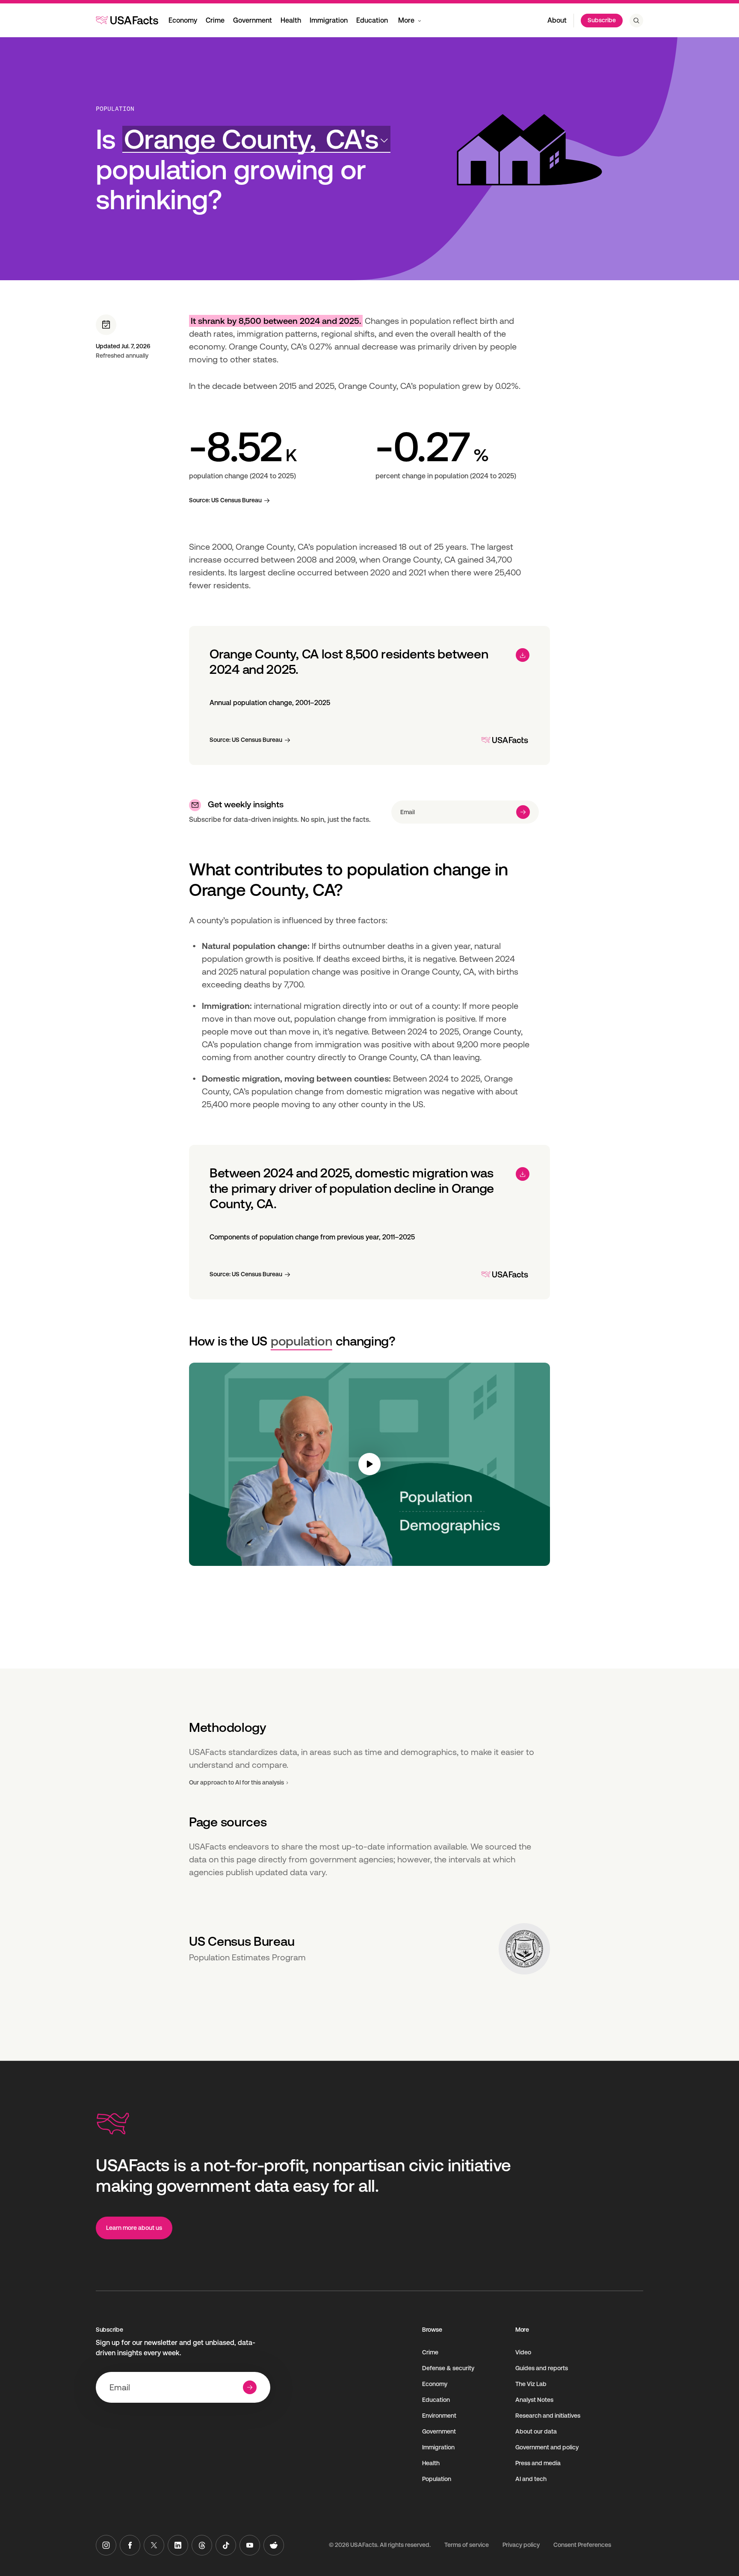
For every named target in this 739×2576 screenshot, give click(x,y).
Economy (183, 20)
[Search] (636, 21)
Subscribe (602, 20)
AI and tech (531, 2479)
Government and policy (547, 2447)
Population (115, 109)
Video (523, 2352)
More (406, 20)
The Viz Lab (531, 2384)
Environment (439, 2416)
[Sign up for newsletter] (523, 812)
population (302, 1341)
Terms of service (467, 2545)
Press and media (538, 2463)
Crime (215, 20)
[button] (256, 139)
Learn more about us (134, 2228)
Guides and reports (542, 2368)
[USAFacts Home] (127, 20)
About (557, 20)
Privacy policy (521, 2545)
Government (253, 20)
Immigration (329, 20)
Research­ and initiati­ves (548, 2416)
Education (372, 20)
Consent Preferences (582, 2545)
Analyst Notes (534, 2400)
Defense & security (448, 2368)
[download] (523, 655)
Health (291, 20)
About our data (536, 2431)
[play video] (369, 1464)
